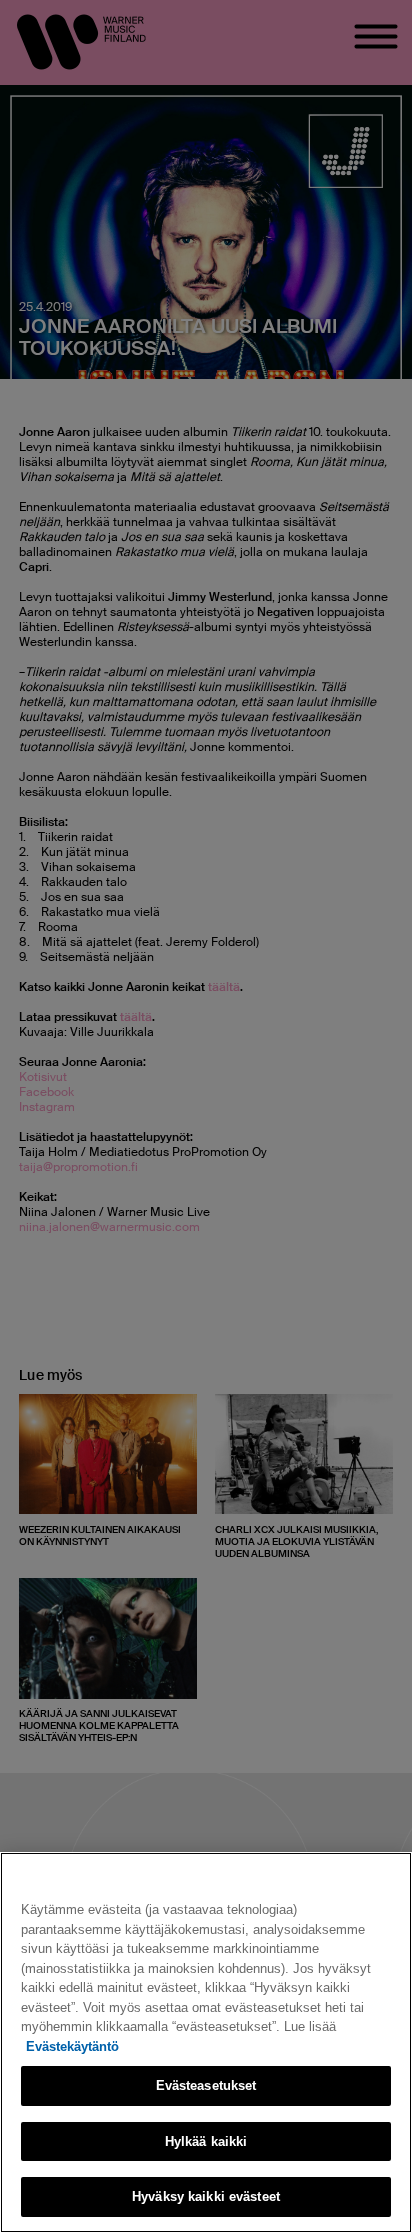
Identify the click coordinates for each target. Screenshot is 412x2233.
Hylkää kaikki (206, 2141)
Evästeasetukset (206, 2085)
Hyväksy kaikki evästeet (206, 2196)
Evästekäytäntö (72, 2046)
